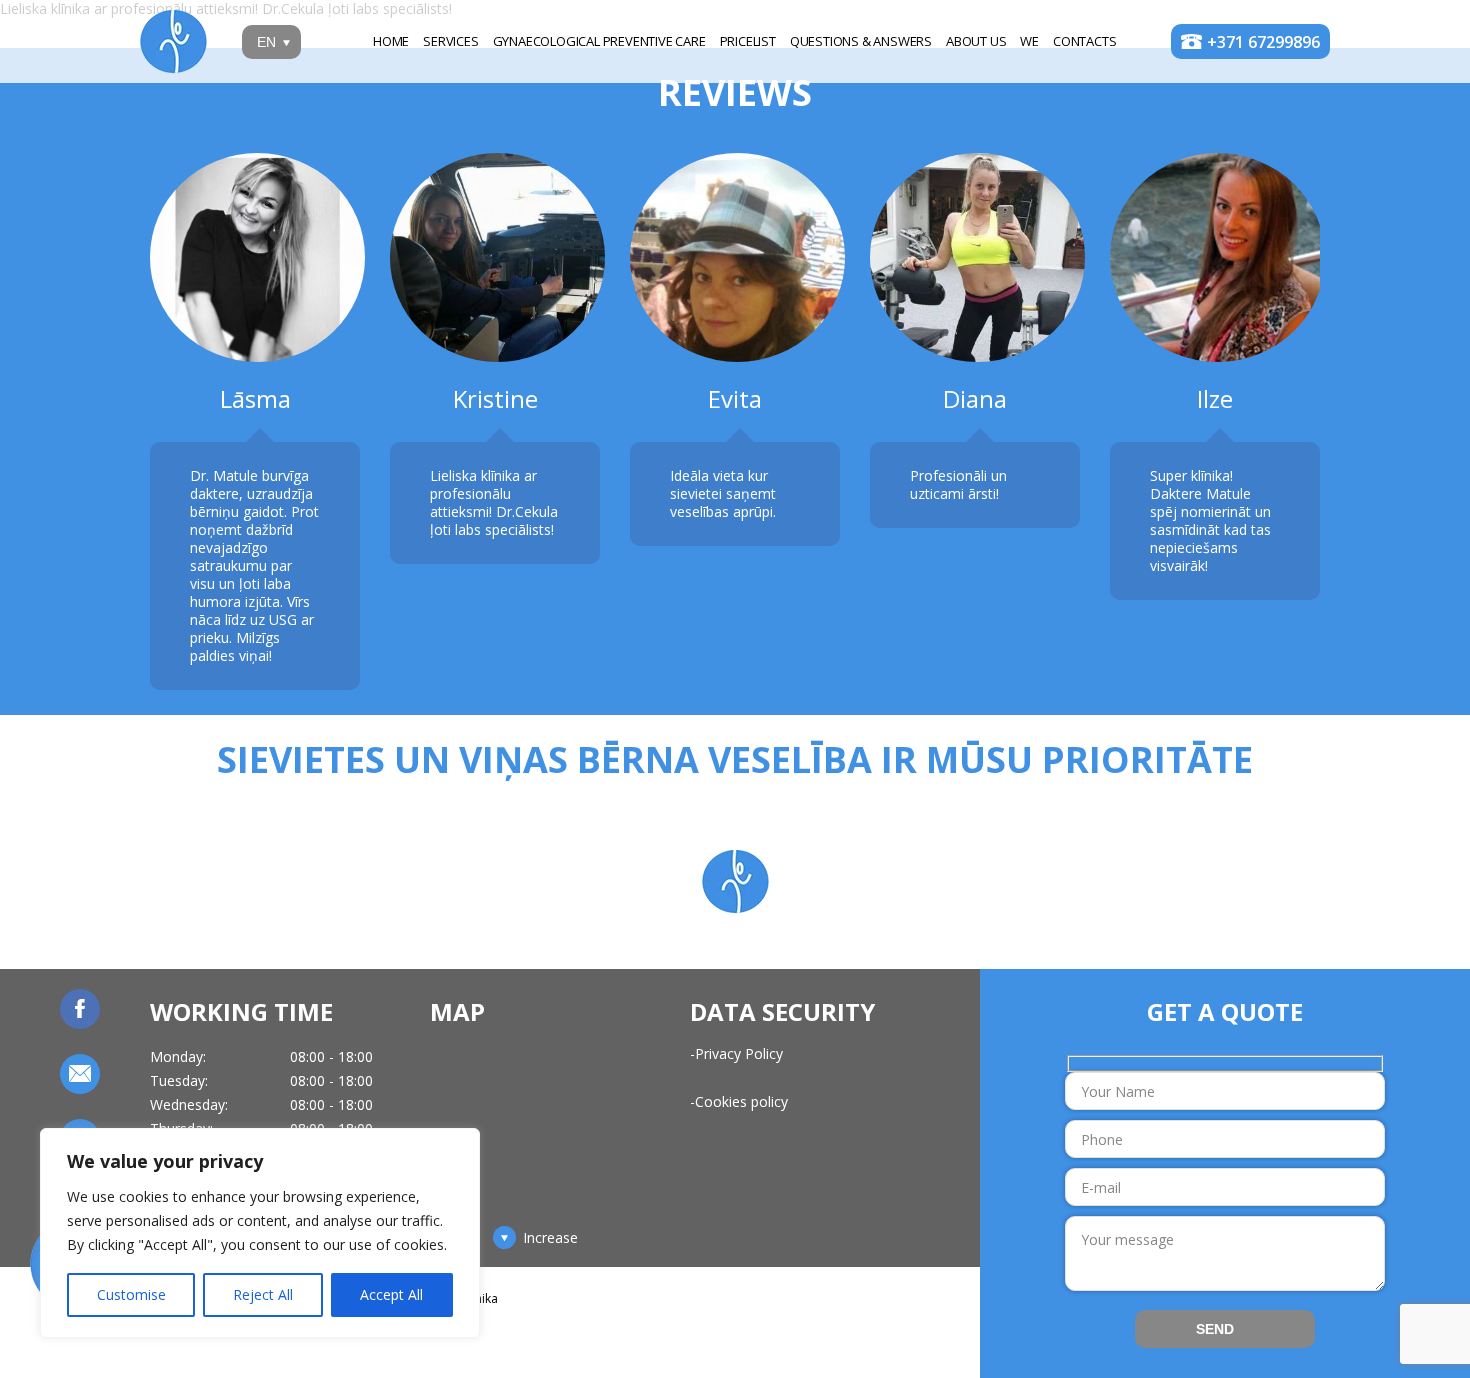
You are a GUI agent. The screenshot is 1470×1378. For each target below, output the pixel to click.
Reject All (263, 1294)
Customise (131, 1294)
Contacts (1084, 41)
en (266, 42)
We (1029, 41)
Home (391, 41)
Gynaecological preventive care (599, 41)
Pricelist (748, 41)
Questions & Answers (861, 41)
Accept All (391, 1294)
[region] (260, 1233)
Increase (550, 1238)
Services (450, 41)
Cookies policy (741, 1102)
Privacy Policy (739, 1054)
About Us (976, 41)
